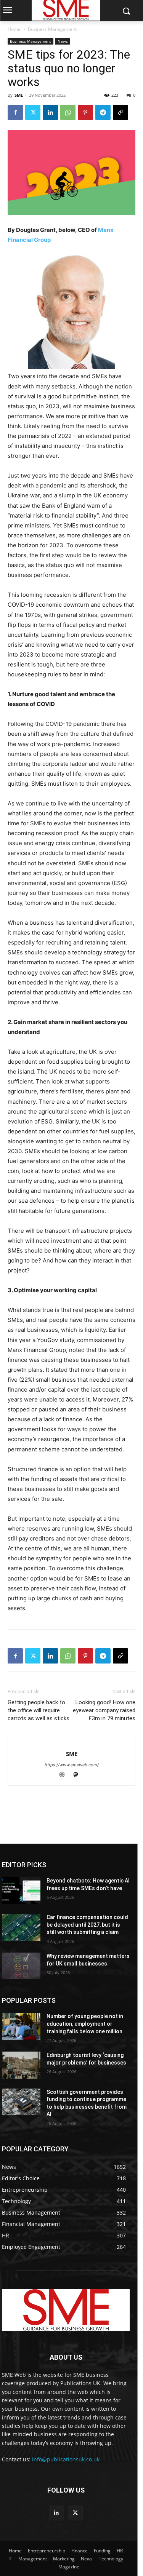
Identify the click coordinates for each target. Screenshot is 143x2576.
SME (19, 95)
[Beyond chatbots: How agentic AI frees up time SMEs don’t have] (21, 1890)
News (63, 41)
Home (14, 29)
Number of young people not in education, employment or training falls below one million (85, 2024)
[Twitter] (33, 112)
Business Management (52, 29)
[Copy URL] (121, 112)
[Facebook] (15, 112)
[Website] (65, 1775)
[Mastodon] (78, 1775)
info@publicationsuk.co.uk (66, 2459)
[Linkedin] (50, 112)
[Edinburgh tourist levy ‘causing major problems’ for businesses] (21, 2065)
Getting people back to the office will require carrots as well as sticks (39, 1710)
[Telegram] (103, 112)
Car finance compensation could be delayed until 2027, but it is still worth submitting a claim (87, 1925)
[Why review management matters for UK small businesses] (21, 1966)
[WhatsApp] (68, 112)
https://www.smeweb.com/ (72, 1765)
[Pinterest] (85, 112)
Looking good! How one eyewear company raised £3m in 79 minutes (104, 1710)
